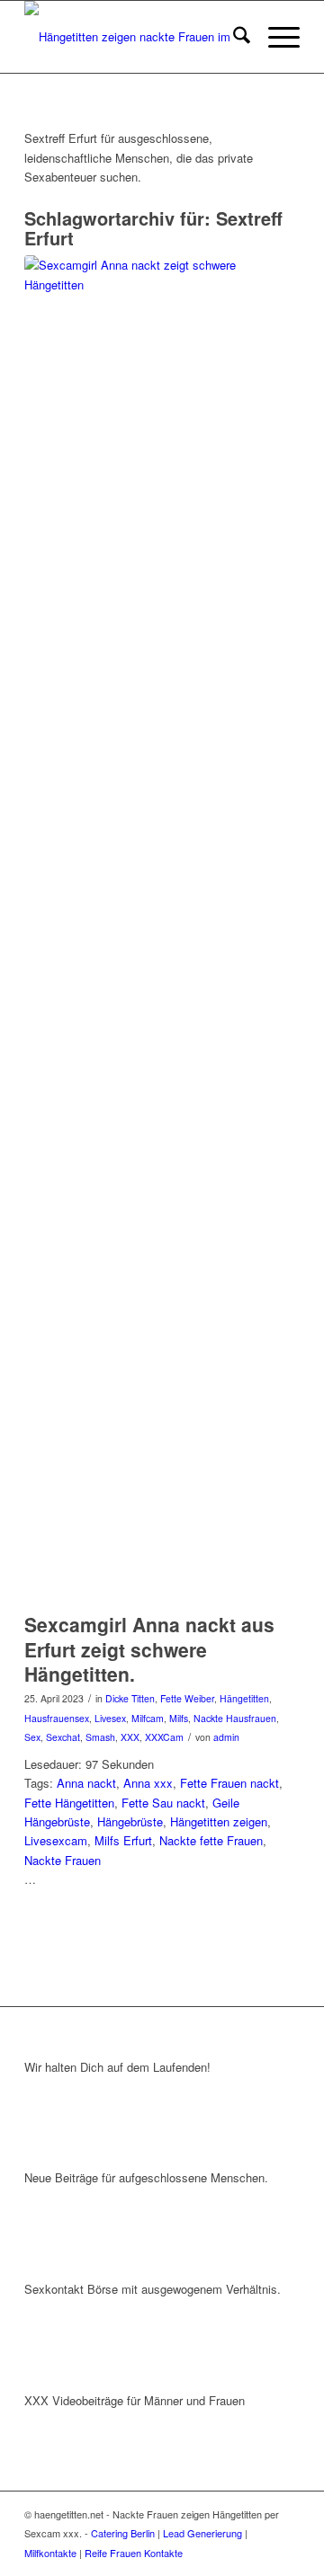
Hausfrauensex (57, 1718)
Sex (32, 1737)
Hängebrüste (130, 1821)
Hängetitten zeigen (219, 1821)
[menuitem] (233, 37)
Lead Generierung (202, 2533)
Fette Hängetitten (69, 1803)
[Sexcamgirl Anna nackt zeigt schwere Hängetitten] (139, 929)
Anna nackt (86, 1783)
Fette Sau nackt (163, 1803)
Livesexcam (56, 1840)
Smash (100, 1737)
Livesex (110, 1718)
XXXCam (164, 1737)
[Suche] (233, 37)
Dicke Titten (130, 1698)
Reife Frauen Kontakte (134, 2553)
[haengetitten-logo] (135, 37)
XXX (130, 1737)
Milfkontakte (50, 2553)
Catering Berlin (123, 2533)
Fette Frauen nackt (229, 1783)
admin (226, 1737)
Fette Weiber (187, 1698)
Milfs (179, 1718)
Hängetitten (244, 1698)
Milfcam (148, 1718)
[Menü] (275, 37)
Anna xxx (148, 1783)
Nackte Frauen (63, 1860)
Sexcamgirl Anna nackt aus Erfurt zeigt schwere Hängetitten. (149, 1649)
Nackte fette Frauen (211, 1840)
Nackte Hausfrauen (235, 1718)
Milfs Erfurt (123, 1840)
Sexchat (63, 1737)
